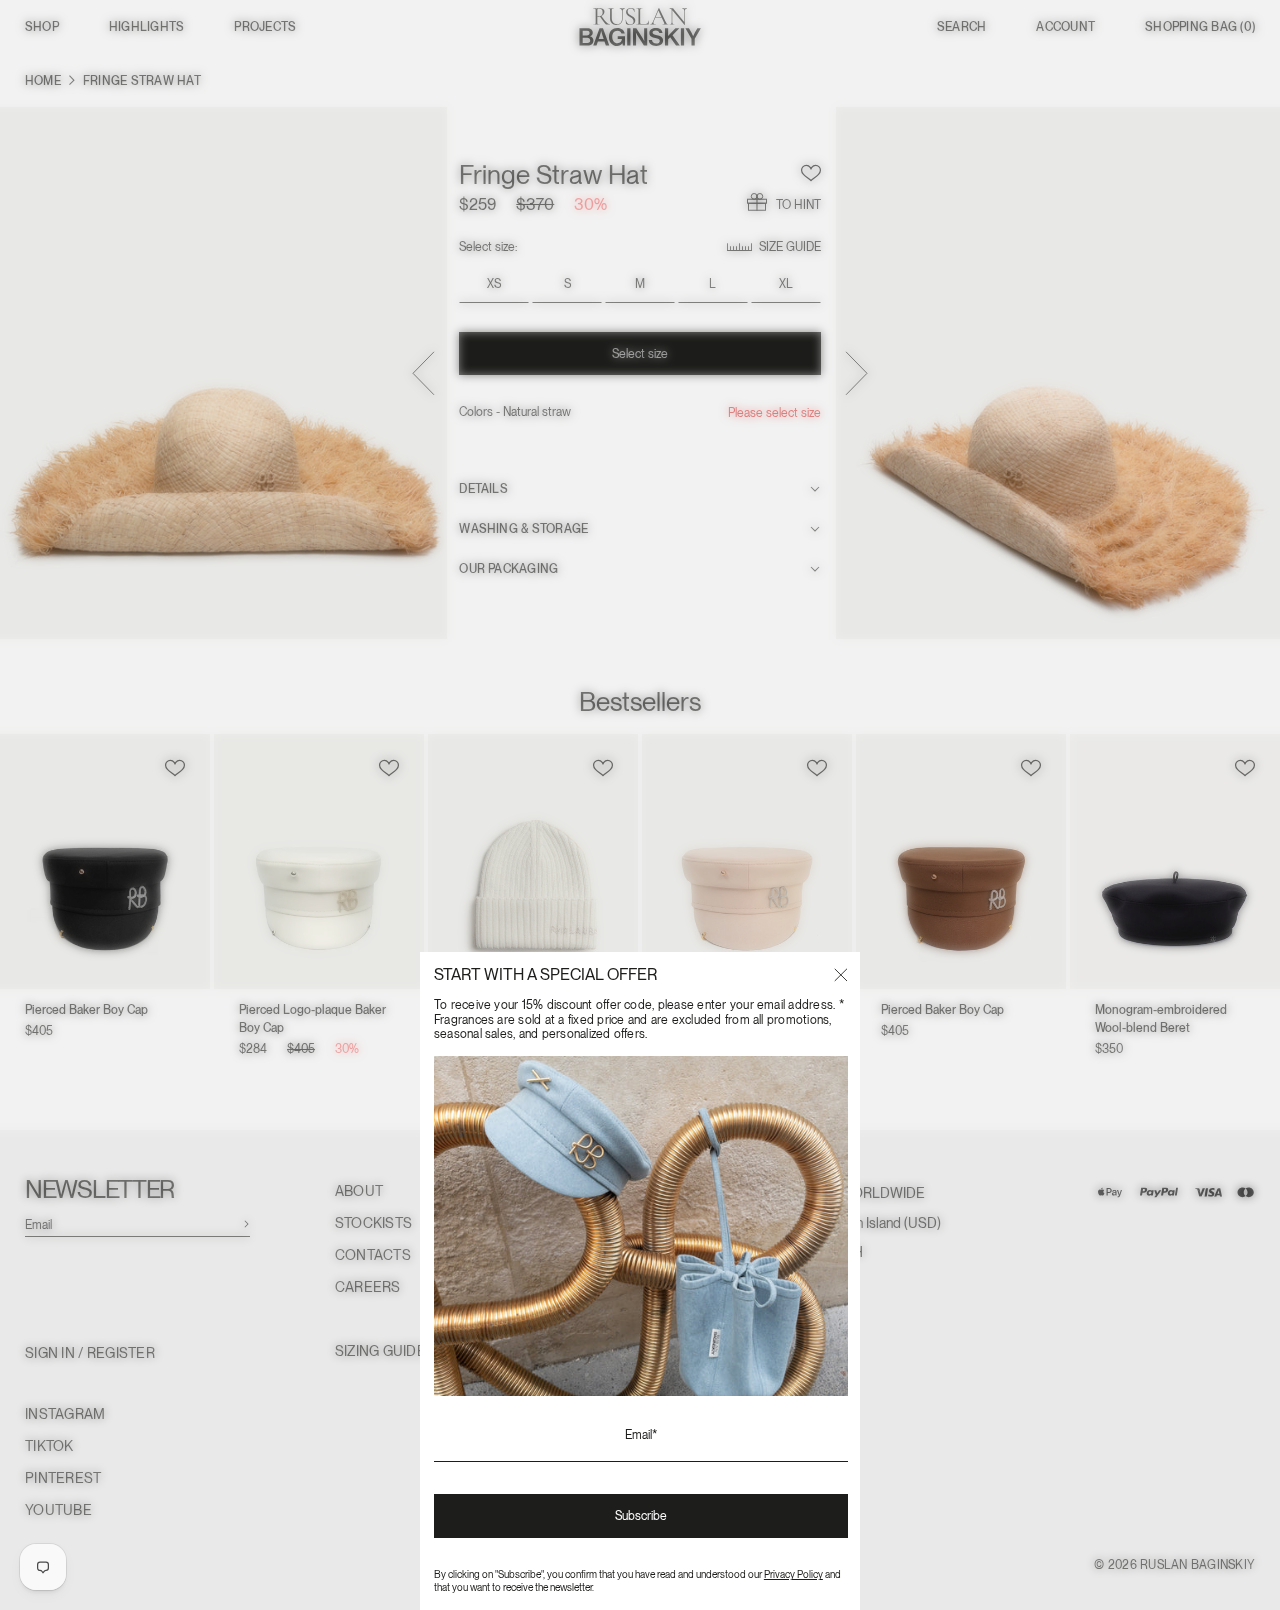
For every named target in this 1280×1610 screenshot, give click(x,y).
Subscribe (641, 1516)
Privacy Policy (793, 1574)
